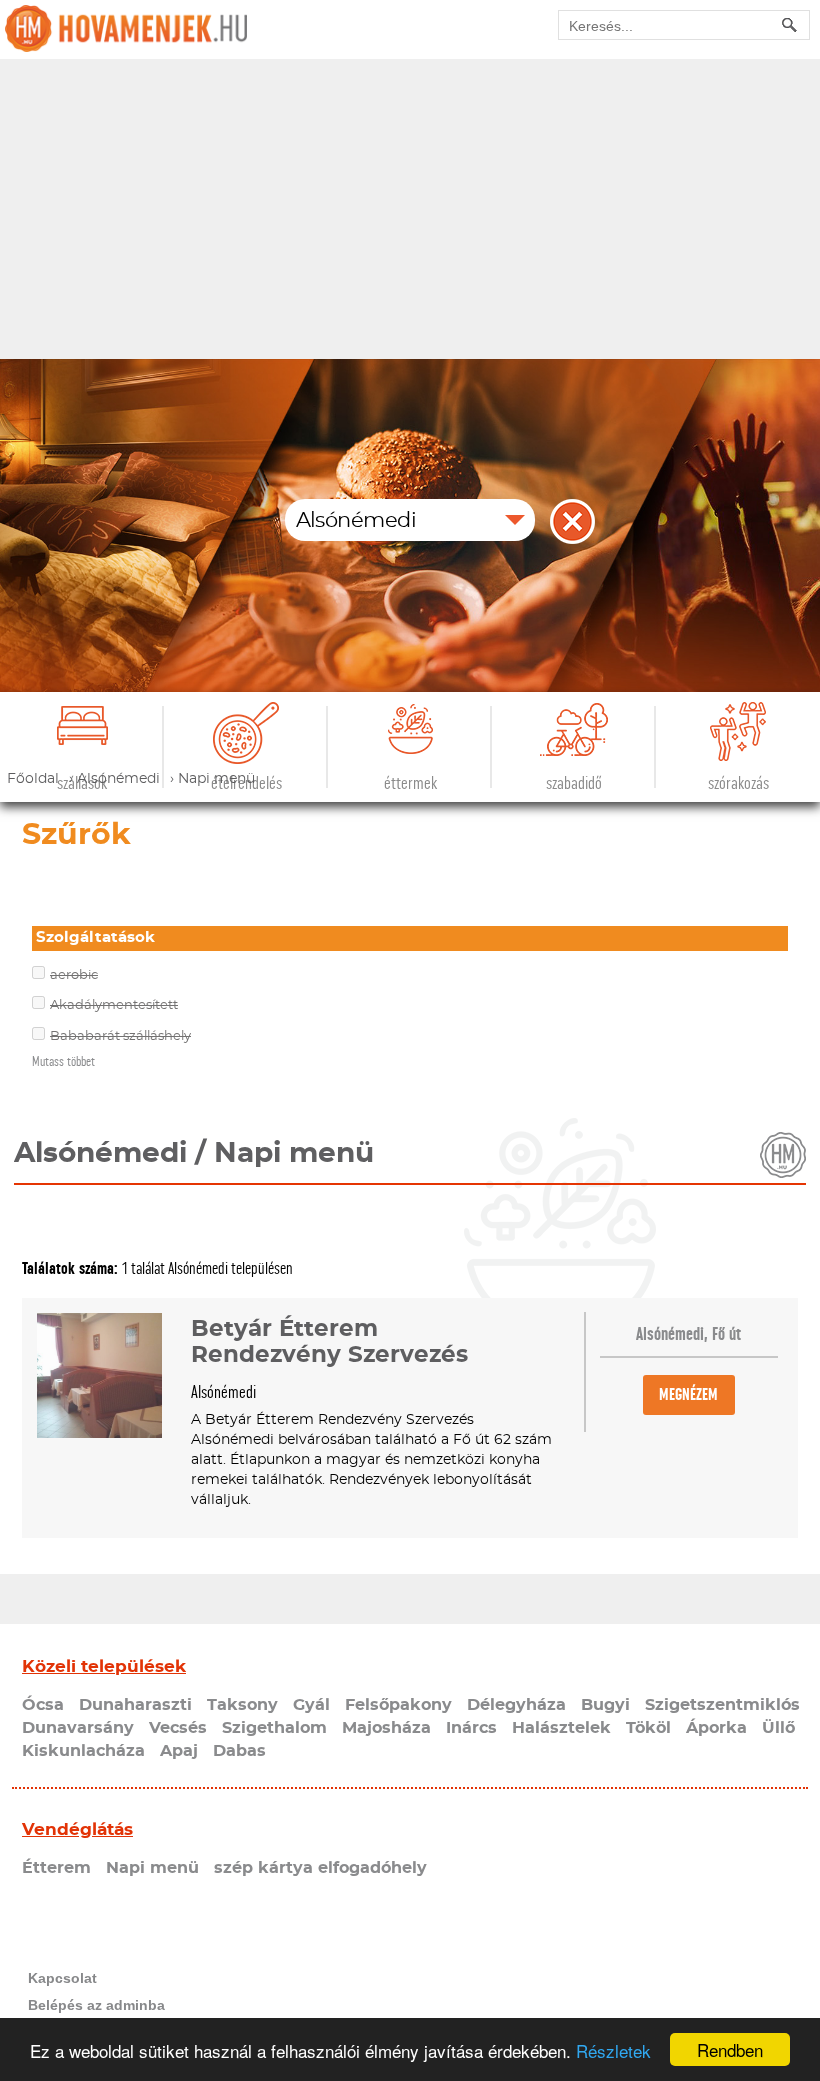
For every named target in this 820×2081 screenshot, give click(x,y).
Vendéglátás (77, 1829)
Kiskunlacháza (83, 1751)
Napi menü (152, 1868)
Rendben (730, 2049)
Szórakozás (738, 783)
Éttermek (410, 783)
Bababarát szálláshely (120, 1036)
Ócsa (43, 1705)
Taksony (242, 1705)
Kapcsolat (62, 1978)
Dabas (239, 1751)
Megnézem (688, 1394)
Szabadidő (574, 783)
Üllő (778, 1728)
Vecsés (178, 1728)
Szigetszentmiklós (722, 1705)
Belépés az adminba (96, 2005)
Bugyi (605, 1705)
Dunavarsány (78, 1728)
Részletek (613, 2050)
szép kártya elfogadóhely (320, 1868)
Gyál (311, 1705)
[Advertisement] (410, 209)
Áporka (716, 1728)
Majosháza (386, 1728)
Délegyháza (516, 1705)
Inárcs (471, 1728)
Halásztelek (561, 1728)
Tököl (648, 1728)
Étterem (56, 1868)
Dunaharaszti (135, 1705)
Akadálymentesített (114, 1005)
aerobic (74, 975)
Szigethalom (274, 1728)
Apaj (179, 1751)
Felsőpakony (398, 1705)
